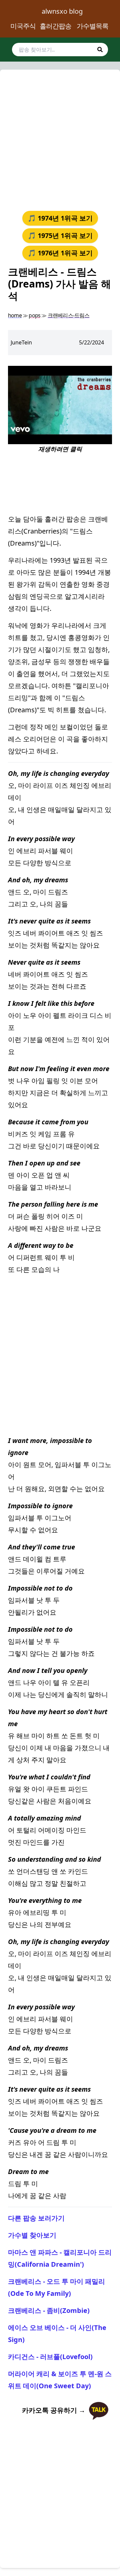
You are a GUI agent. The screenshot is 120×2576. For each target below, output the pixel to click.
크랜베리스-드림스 (69, 315)
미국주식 (23, 26)
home (15, 315)
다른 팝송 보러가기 (36, 2218)
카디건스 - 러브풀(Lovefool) (50, 2357)
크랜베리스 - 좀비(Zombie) (49, 2310)
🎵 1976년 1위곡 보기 (60, 253)
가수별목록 (92, 26)
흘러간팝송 (55, 26)
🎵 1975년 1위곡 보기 (60, 235)
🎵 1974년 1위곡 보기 (60, 218)
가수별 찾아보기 (32, 2235)
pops (34, 315)
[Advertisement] (60, 138)
